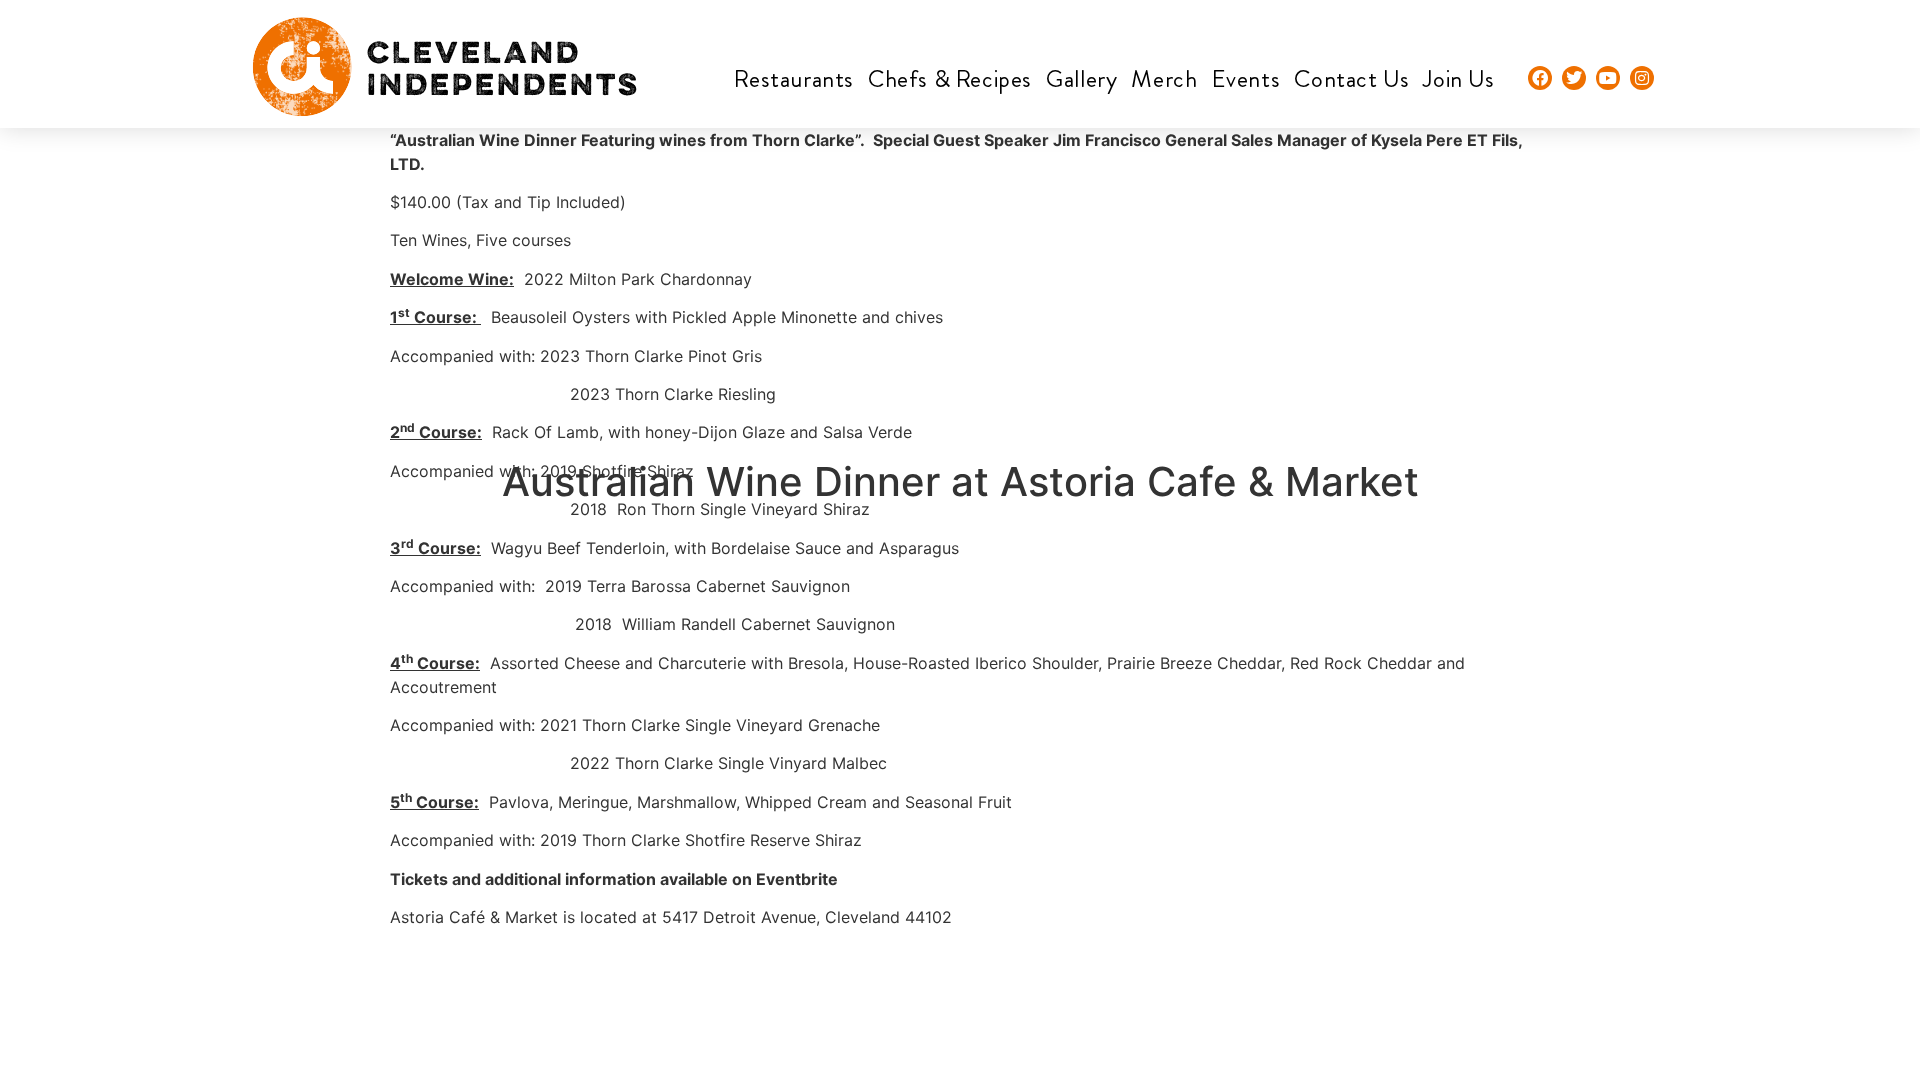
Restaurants (794, 79)
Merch (1164, 79)
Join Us (1458, 79)
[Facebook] (1540, 78)
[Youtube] (1608, 78)
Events (1246, 79)
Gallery (1081, 79)
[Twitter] (1574, 78)
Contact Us (1351, 79)
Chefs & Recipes (950, 79)
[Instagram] (1642, 78)
